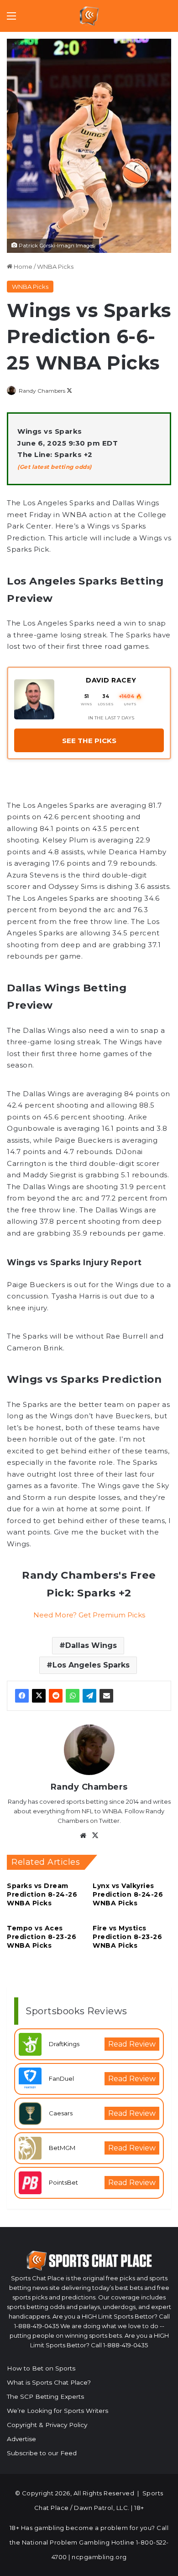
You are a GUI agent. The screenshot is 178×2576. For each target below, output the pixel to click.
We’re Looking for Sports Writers (58, 2411)
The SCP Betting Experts (45, 2396)
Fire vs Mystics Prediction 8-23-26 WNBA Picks (127, 1937)
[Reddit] (56, 1696)
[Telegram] (89, 1696)
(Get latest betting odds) (55, 467)
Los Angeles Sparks (91, 1665)
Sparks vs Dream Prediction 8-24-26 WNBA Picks (42, 1894)
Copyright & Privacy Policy (47, 2425)
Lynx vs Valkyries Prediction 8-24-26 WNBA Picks (128, 1894)
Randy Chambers (42, 391)
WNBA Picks (55, 267)
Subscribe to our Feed (42, 2453)
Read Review (132, 2044)
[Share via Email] (106, 1696)
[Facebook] (22, 1696)
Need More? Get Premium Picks (89, 1615)
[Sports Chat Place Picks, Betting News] (89, 16)
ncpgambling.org (99, 2557)
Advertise (21, 2439)
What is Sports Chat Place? (49, 2382)
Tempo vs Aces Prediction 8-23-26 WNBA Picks (42, 1937)
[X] (39, 1696)
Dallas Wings (91, 1645)
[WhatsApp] (73, 1696)
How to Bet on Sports (41, 2368)
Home (22, 267)
